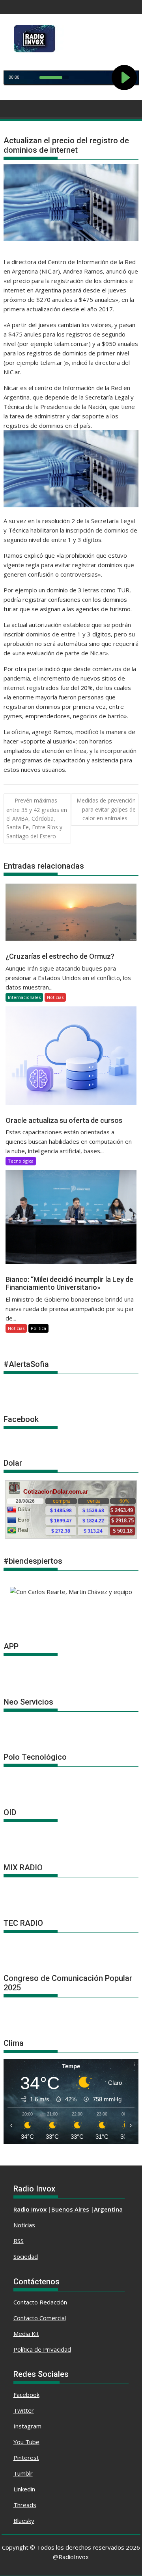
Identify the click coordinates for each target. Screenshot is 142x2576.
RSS (19, 2241)
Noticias (55, 997)
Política (38, 1328)
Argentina (108, 2209)
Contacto (26, 2302)
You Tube (26, 2442)
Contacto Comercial (40, 2318)
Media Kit (26, 2334)
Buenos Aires (70, 2209)
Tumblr (23, 2473)
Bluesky (24, 2521)
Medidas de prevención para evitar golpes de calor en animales (106, 809)
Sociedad (26, 2256)
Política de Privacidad (42, 2349)
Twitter (24, 2410)
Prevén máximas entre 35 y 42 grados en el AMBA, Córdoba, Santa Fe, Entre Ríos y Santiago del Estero (37, 818)
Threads (25, 2505)
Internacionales (24, 997)
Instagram (27, 2426)
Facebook (26, 2395)
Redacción (53, 2302)
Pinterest (26, 2458)
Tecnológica (21, 1161)
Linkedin (24, 2489)
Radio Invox (30, 2209)
